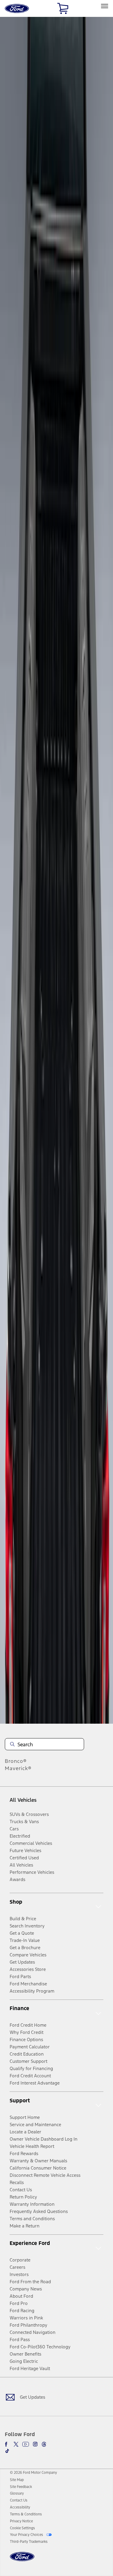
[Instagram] (35, 2444)
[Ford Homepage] (22, 2560)
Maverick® (18, 1768)
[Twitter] (16, 2444)
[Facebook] (7, 2444)
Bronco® (16, 1761)
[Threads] (44, 2444)
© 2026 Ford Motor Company (33, 2473)
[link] (17, 2480)
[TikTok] (7, 2451)
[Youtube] (26, 2444)
